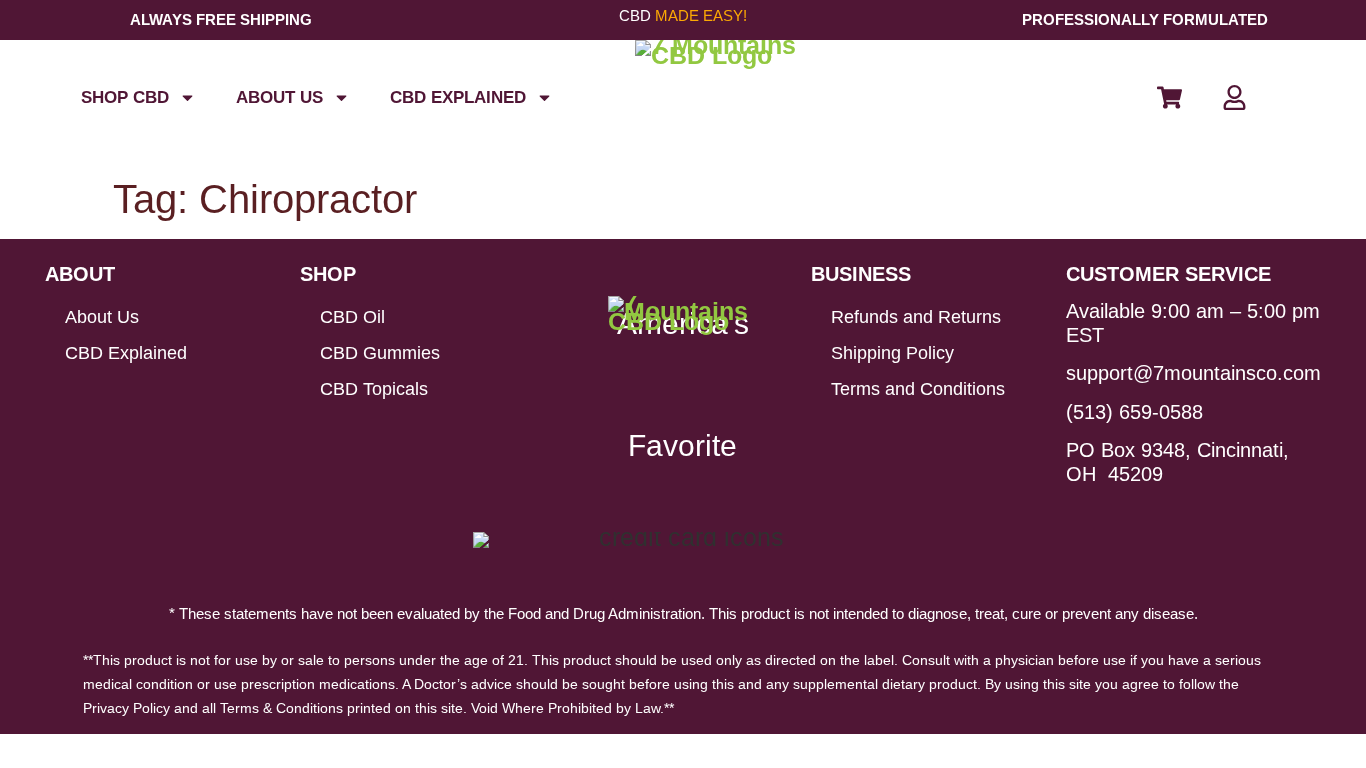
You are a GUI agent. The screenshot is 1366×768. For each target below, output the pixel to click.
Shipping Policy (892, 353)
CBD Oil (352, 317)
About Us (102, 317)
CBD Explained (458, 97)
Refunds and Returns (916, 317)
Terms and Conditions (918, 389)
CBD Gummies (380, 353)
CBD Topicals (374, 389)
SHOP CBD (125, 97)
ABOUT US (279, 97)
